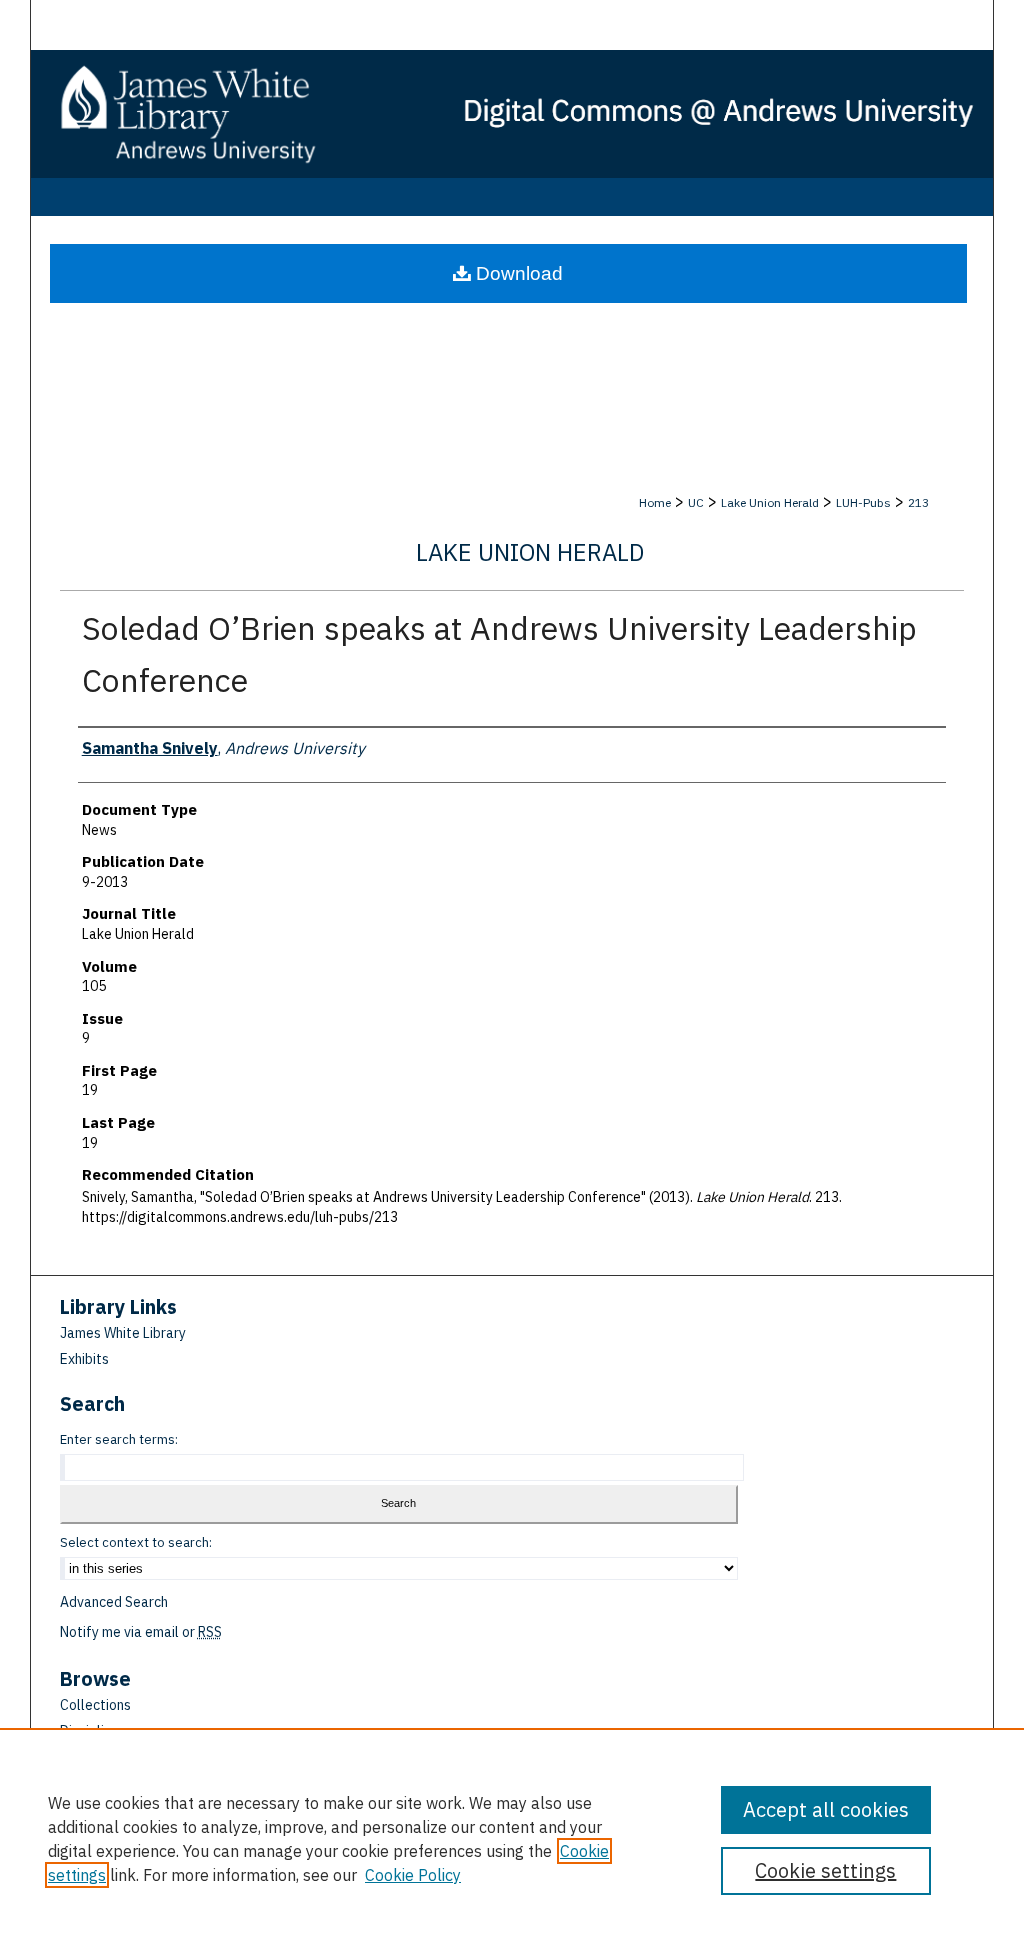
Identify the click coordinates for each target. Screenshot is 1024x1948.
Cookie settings (825, 1870)
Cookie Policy (413, 1875)
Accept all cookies (826, 1809)
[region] (512, 1838)
